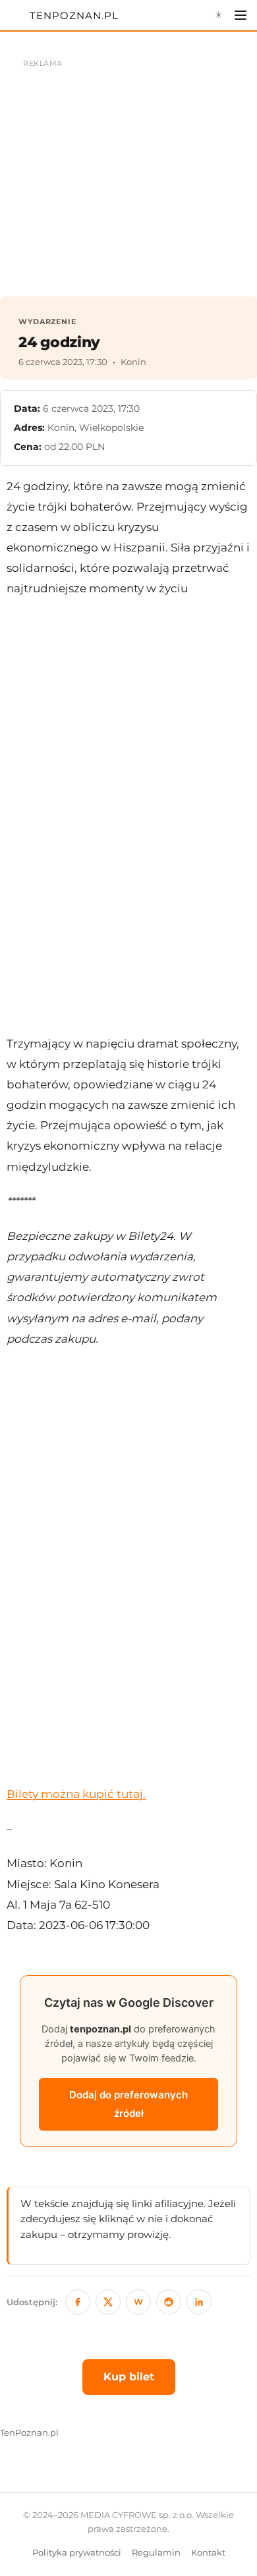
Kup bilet (129, 2377)
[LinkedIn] (199, 2302)
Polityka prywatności (77, 2553)
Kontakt (208, 2553)
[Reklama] (128, 171)
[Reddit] (169, 2302)
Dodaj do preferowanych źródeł (128, 2104)
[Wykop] (138, 2302)
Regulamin (156, 2553)
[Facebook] (78, 2302)
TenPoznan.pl (29, 2433)
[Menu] (241, 15)
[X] (108, 2302)
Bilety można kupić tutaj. (76, 1794)
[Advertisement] (128, 816)
